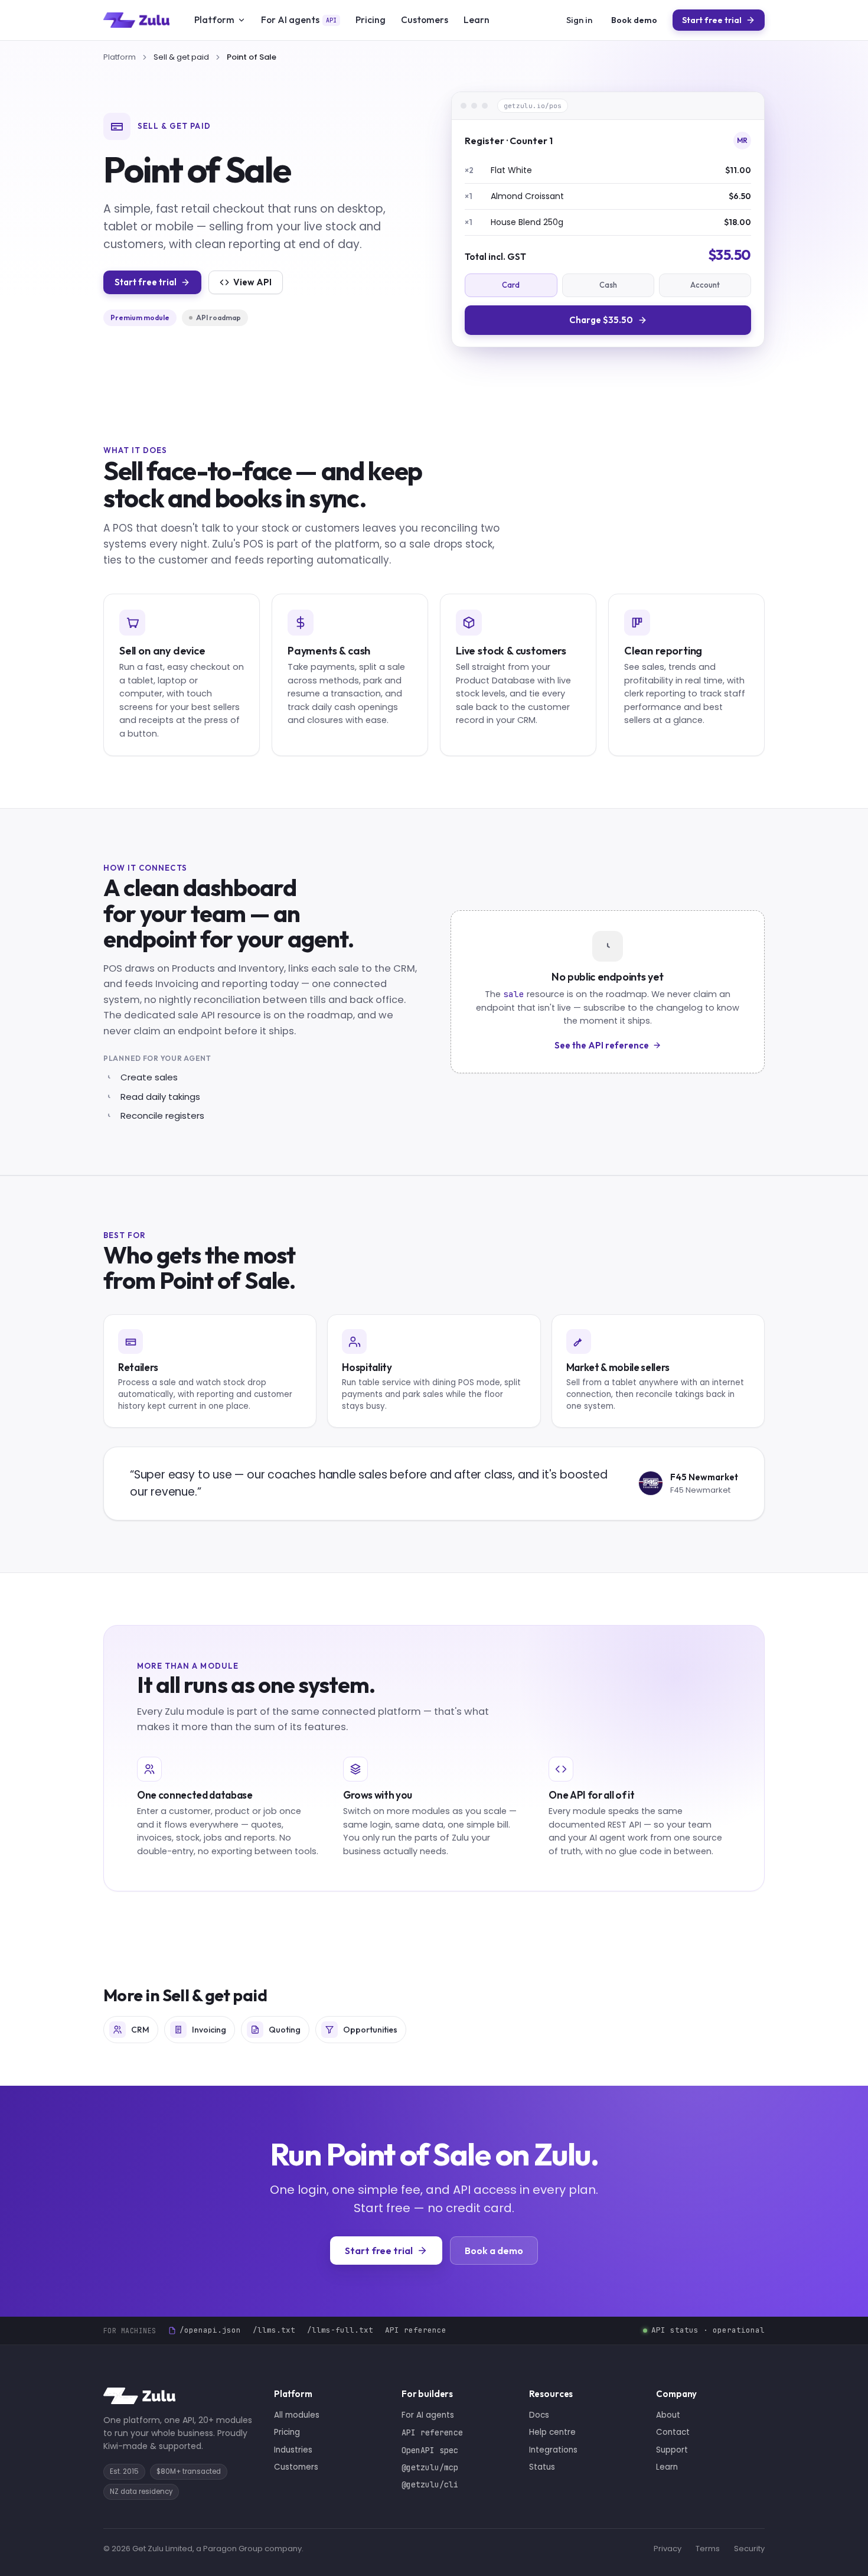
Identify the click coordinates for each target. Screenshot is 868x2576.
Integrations (553, 2450)
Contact (673, 2432)
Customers (425, 19)
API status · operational (708, 2330)
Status (542, 2467)
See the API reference (602, 1045)
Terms (708, 2549)
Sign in (579, 20)
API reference (416, 2330)
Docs (539, 2415)
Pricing (371, 19)
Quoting (285, 2030)
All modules (297, 2415)
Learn (477, 19)
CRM (140, 2030)
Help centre (552, 2432)
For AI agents (299, 19)
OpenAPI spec (430, 2450)
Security (749, 2549)
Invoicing (209, 2030)
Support (672, 2450)
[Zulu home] (136, 20)
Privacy (668, 2549)
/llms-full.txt (340, 2330)
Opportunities (370, 2030)
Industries (293, 2450)
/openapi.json (210, 2330)
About (668, 2415)
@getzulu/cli (430, 2484)
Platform (214, 19)
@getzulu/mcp (430, 2467)
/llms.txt (274, 2330)
